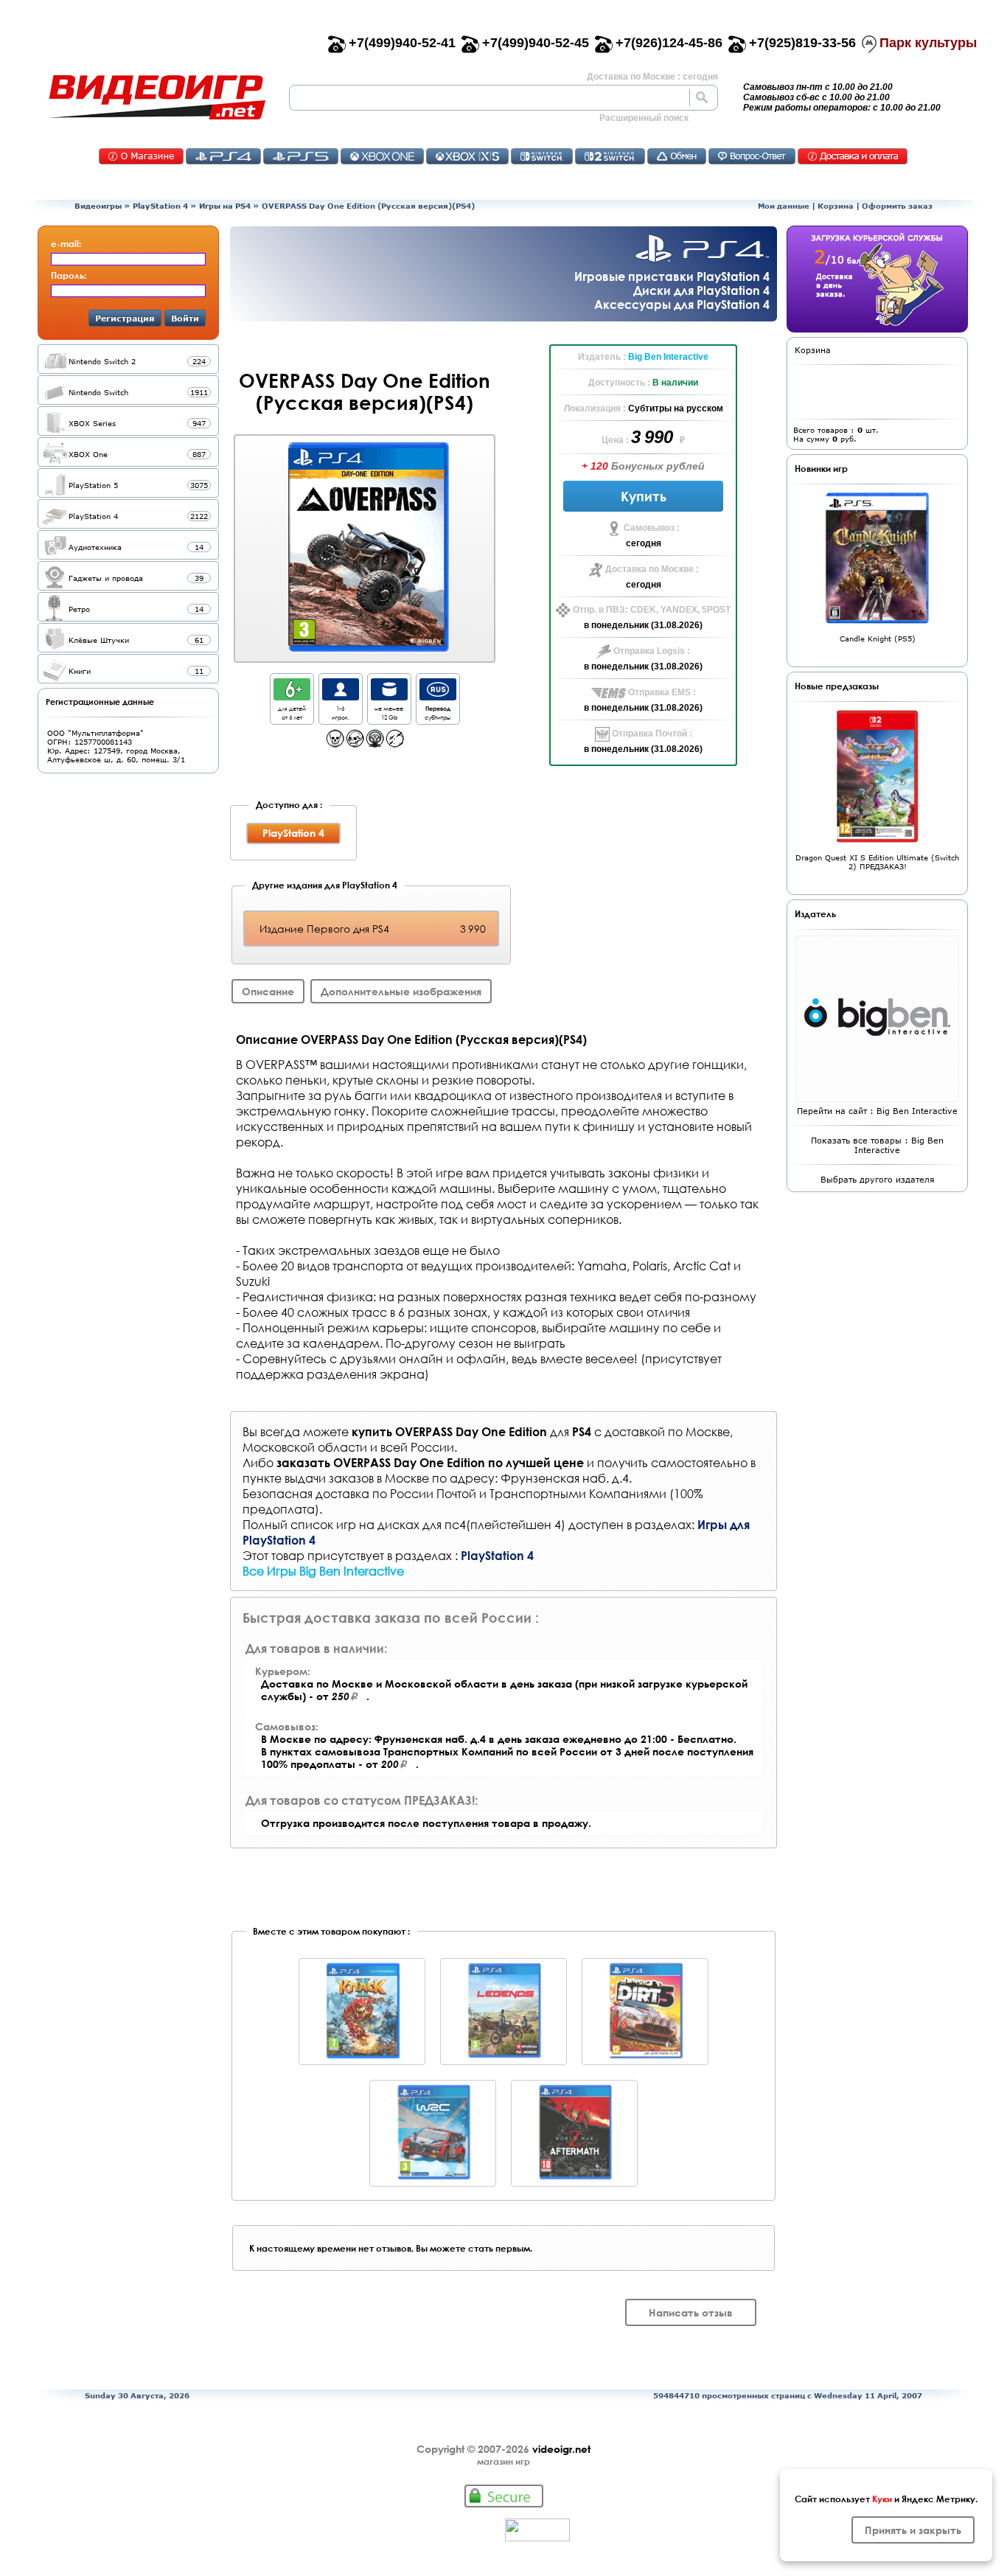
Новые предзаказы (837, 686)
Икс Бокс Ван (382, 156)
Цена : (616, 440)
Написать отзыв (691, 2312)
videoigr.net (561, 2449)
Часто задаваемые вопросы (752, 156)
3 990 (654, 437)
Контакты (141, 156)
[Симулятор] (395, 744)
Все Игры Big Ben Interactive (323, 1571)
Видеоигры (98, 206)
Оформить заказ (897, 206)
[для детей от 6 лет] (292, 696)
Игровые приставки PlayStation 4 (672, 276)
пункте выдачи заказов (308, 1478)
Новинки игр (821, 468)
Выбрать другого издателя (878, 1179)
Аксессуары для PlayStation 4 (682, 304)
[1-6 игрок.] (341, 696)
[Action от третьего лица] (355, 744)
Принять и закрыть (913, 2530)
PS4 (223, 156)
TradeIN (677, 156)
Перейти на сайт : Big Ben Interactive (877, 1111)
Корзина (836, 206)
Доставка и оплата (853, 156)
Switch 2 (610, 156)
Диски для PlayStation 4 (701, 290)
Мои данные (784, 206)
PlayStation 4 (160, 206)
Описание (268, 991)
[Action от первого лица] (335, 744)
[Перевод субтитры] (438, 696)
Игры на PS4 (225, 206)
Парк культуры (928, 43)
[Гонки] (375, 744)
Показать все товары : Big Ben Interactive (877, 1145)
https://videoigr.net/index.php (156, 97)
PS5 (301, 156)
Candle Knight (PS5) (878, 638)
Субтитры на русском (676, 408)
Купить (644, 496)
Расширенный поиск (644, 118)
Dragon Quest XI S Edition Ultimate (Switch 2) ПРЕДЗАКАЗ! (877, 862)
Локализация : (596, 408)
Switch (542, 156)
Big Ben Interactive (668, 357)
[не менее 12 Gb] (389, 696)
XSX (467, 156)
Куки (882, 2499)
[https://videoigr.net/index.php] (156, 97)
